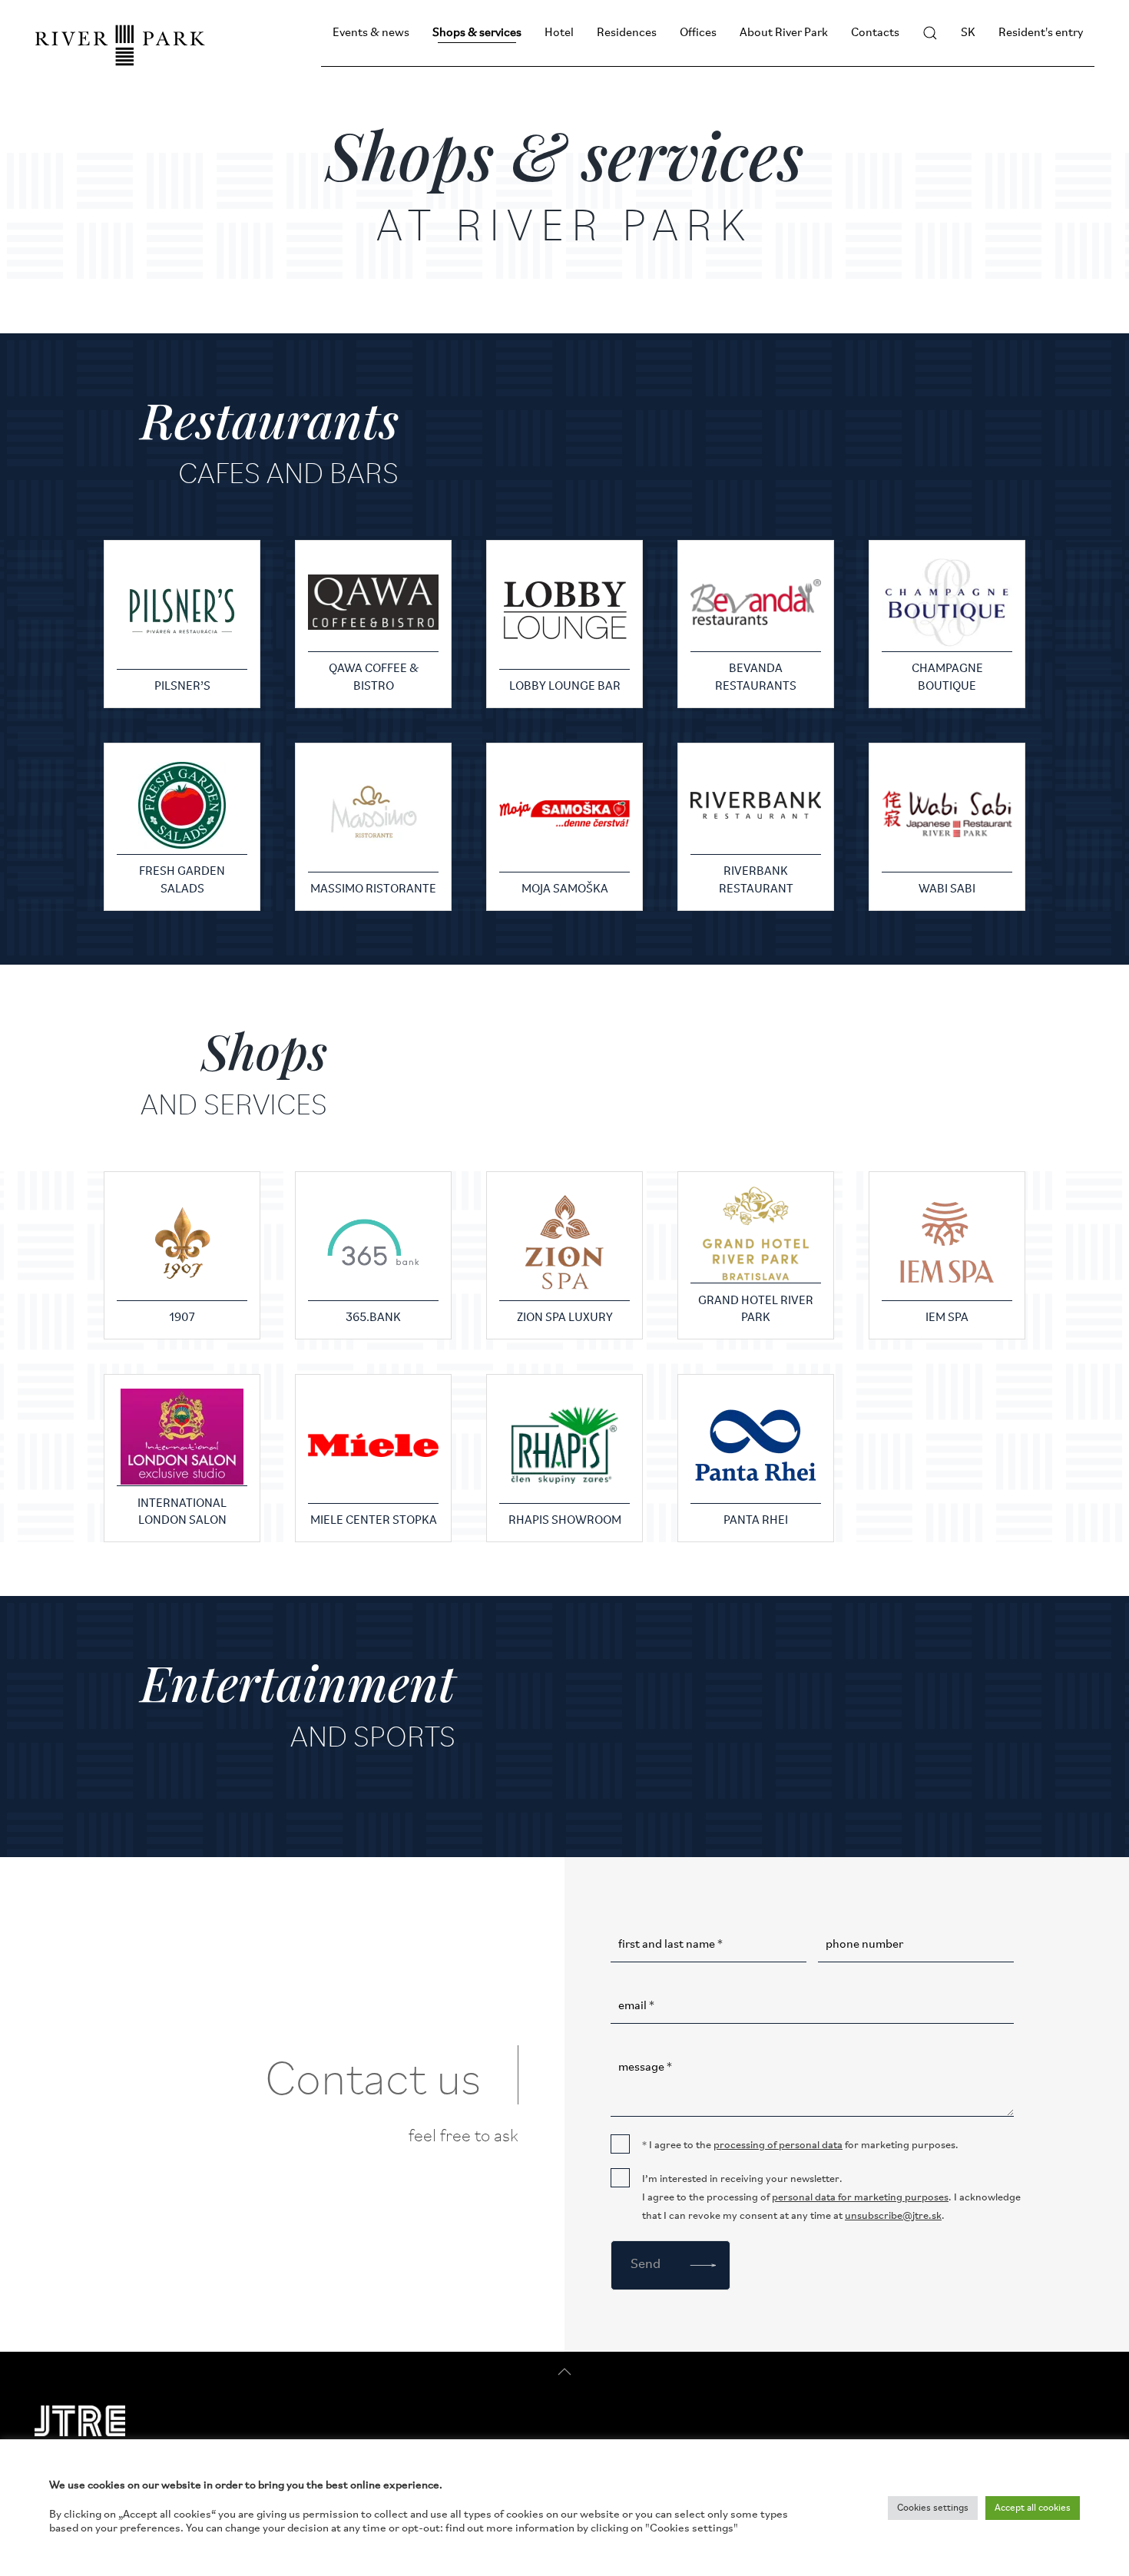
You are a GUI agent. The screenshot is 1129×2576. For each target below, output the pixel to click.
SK (968, 33)
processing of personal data (778, 2146)
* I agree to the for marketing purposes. (800, 2146)
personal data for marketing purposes (860, 2198)
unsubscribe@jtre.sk (893, 2216)
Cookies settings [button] (933, 2508)
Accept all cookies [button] (1033, 2508)
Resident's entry (1041, 33)
